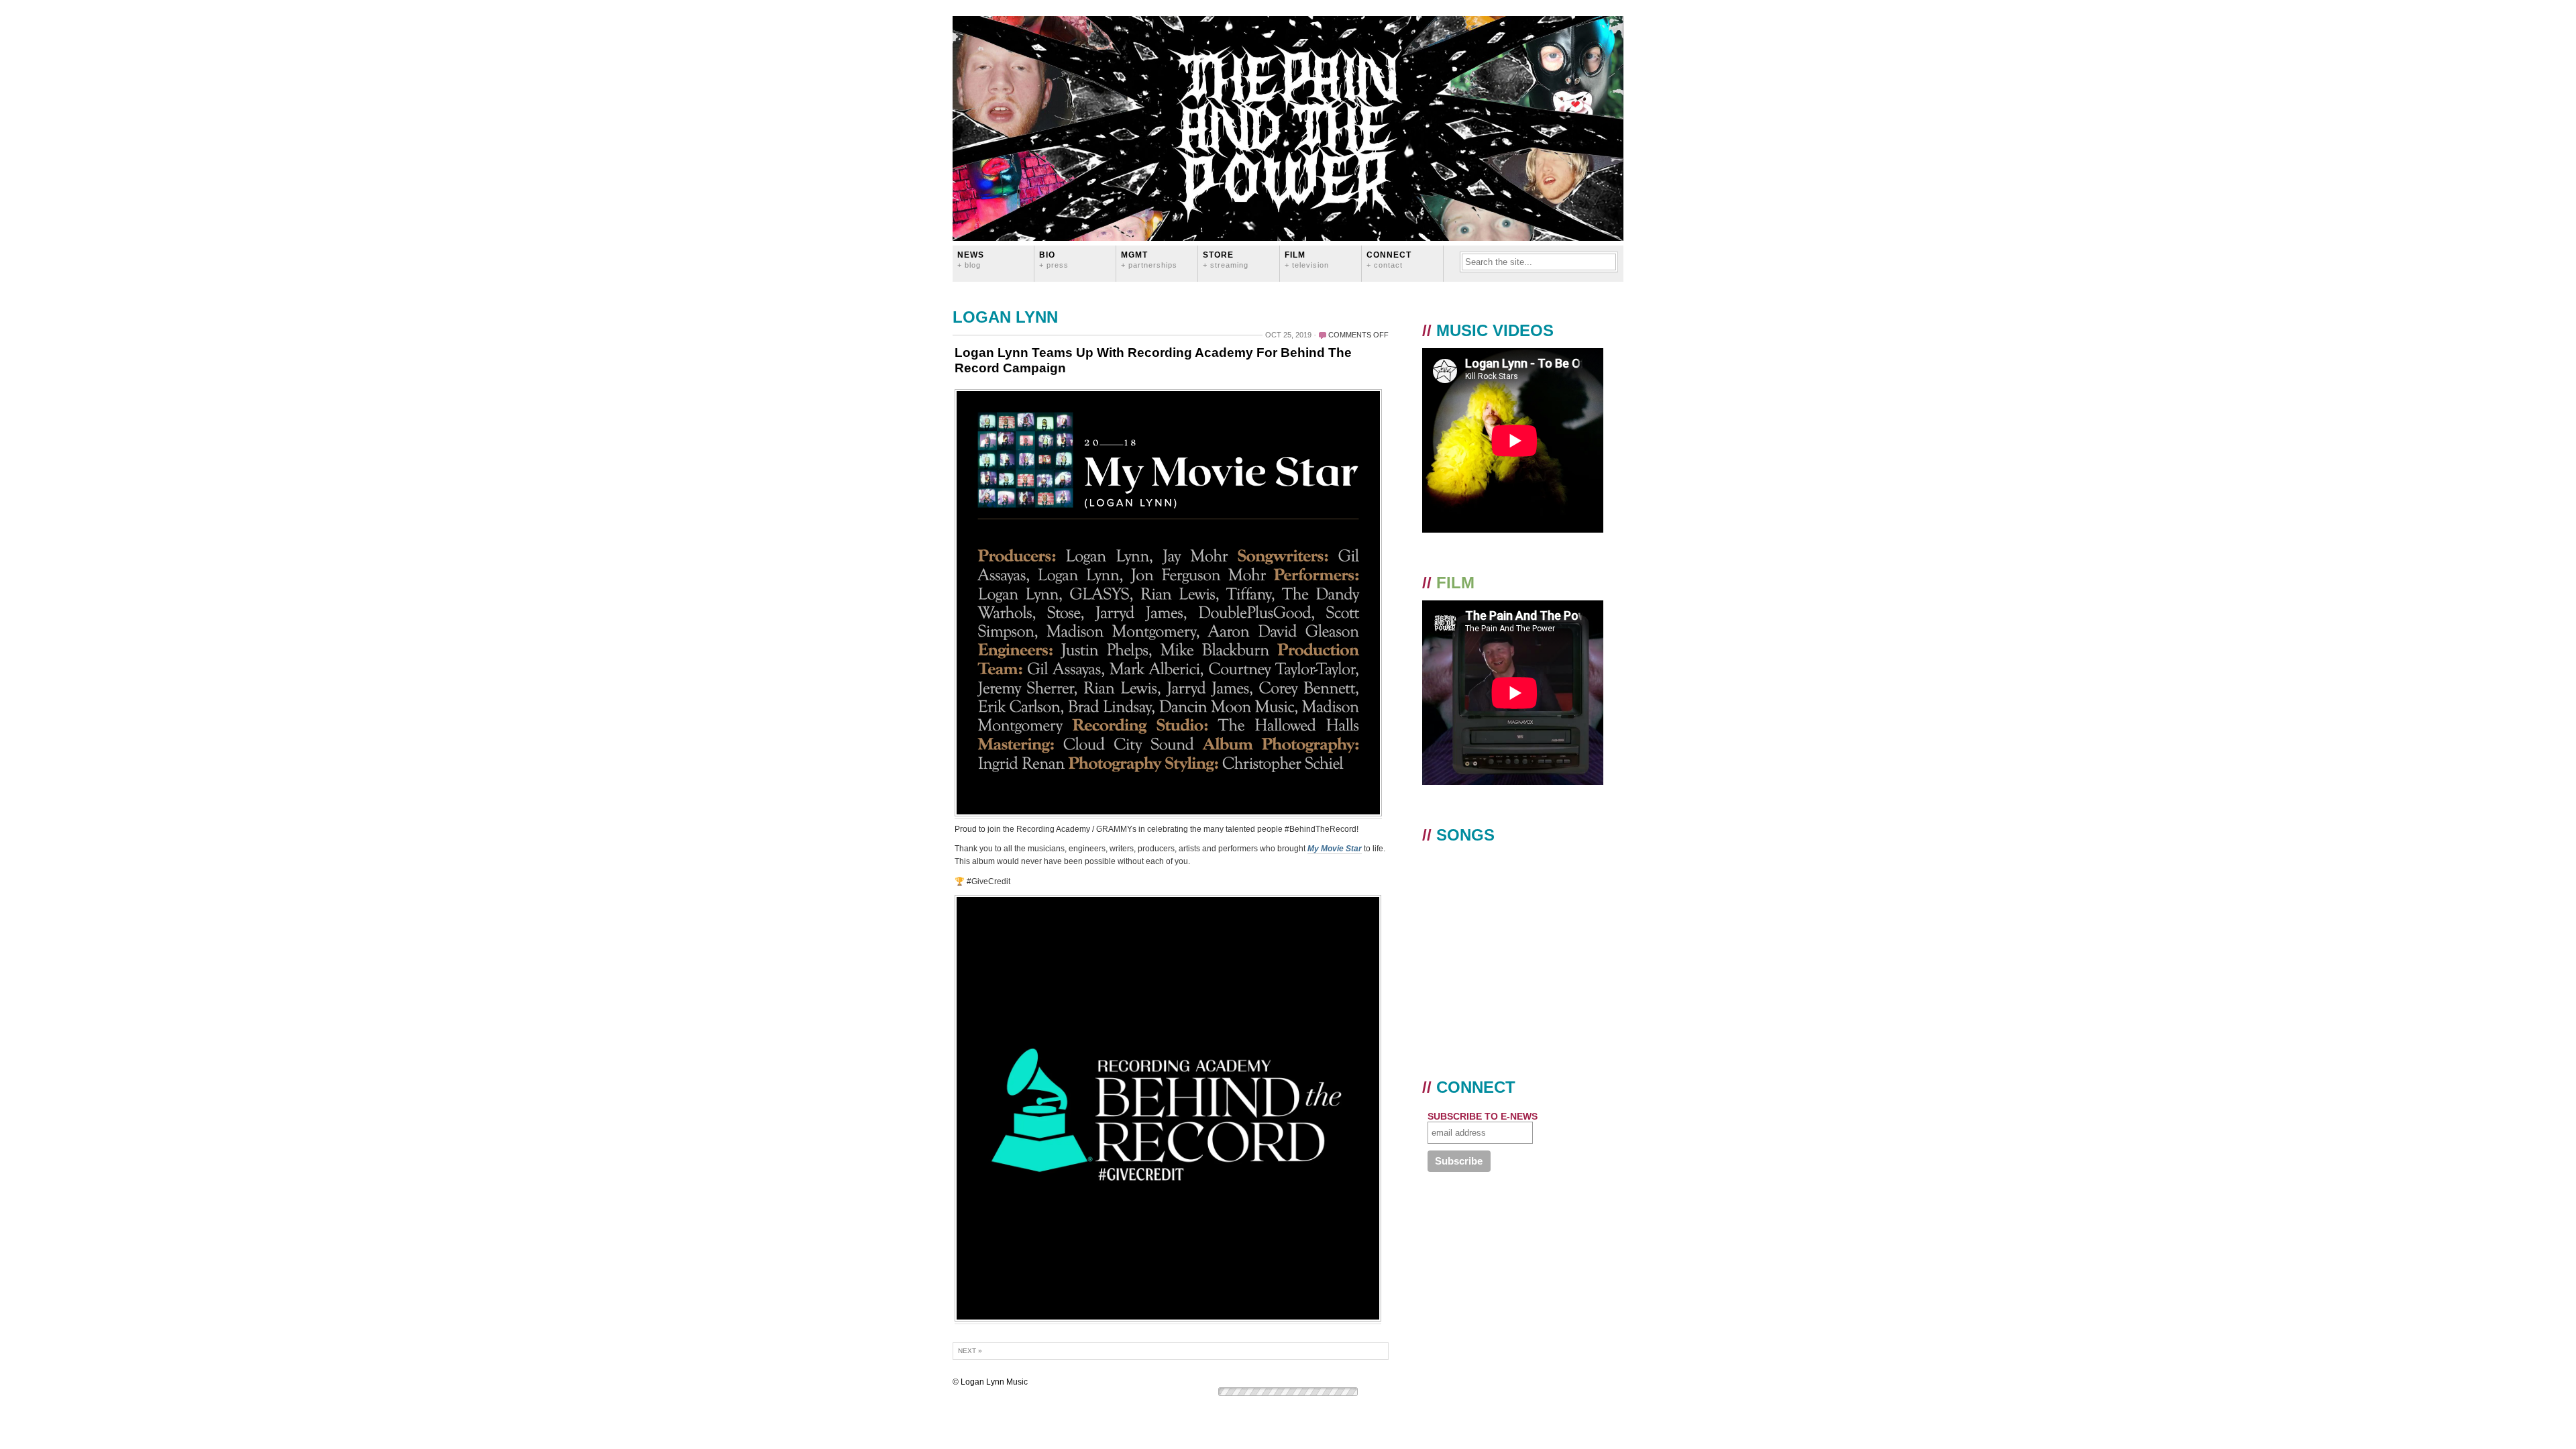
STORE (1226, 259)
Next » (970, 1351)
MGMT (1149, 259)
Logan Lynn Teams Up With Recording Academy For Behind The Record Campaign (1153, 360)
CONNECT (1389, 259)
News (971, 259)
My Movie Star (1335, 849)
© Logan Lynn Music (990, 1382)
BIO (1054, 259)
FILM (1307, 259)
